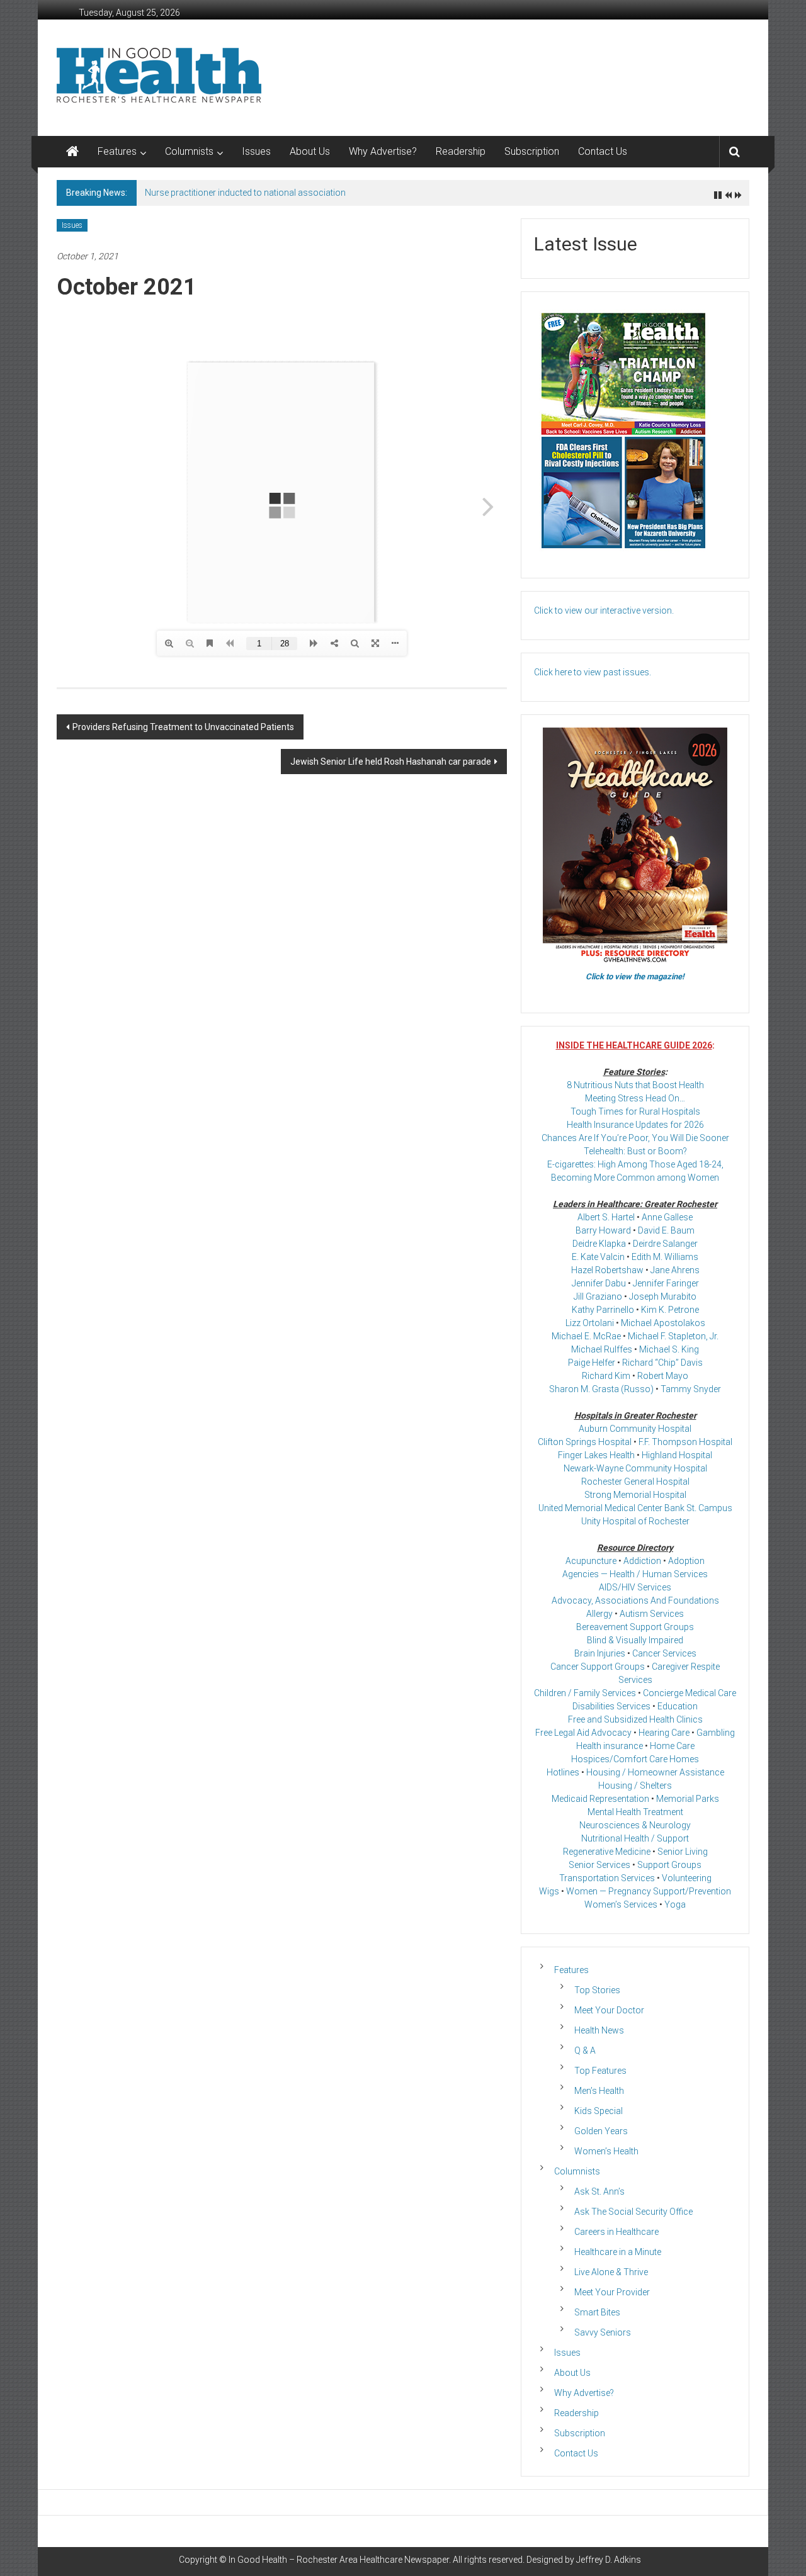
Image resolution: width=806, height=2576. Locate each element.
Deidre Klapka (599, 1244)
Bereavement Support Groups (635, 1627)
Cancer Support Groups (598, 1667)
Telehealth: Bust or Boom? (635, 1151)
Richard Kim (606, 1376)
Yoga (675, 1904)
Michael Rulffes (602, 1349)
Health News (599, 2030)
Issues (256, 151)
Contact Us (603, 151)
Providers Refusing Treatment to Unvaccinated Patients (183, 727)
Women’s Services (621, 1904)
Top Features (600, 2071)
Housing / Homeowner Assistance (655, 1772)
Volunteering (687, 1878)
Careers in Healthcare (616, 2232)
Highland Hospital (677, 1455)
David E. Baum (666, 1230)
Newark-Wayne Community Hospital (635, 1468)
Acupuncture (591, 1561)
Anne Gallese (667, 1217)
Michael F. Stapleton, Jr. (673, 1336)
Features (117, 151)
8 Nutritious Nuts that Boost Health (635, 1085)
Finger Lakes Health (596, 1455)
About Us (310, 151)
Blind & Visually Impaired (635, 1640)
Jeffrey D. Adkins (609, 2560)
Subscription (532, 151)
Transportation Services (607, 1878)
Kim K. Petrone (670, 1310)
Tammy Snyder (691, 1389)
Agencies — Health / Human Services (635, 1574)
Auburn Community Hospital (635, 1429)
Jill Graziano (598, 1296)
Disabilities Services (611, 1706)
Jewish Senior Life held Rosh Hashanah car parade (391, 762)
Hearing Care (664, 1733)
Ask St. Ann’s (599, 2191)
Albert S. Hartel (606, 1217)
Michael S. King (669, 1349)
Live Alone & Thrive (611, 2272)
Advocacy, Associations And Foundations (635, 1600)
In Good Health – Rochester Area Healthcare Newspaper (339, 2560)
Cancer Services (664, 1653)
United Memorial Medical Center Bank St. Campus (635, 1508)
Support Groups (669, 1865)
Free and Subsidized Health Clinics (635, 1719)
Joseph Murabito (663, 1296)
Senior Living (683, 1852)
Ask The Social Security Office (633, 2212)
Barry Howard (603, 1230)
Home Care (672, 1746)
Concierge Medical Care (690, 1693)
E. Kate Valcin (598, 1257)
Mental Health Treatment (635, 1812)
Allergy (599, 1614)
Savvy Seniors (603, 2332)
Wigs (549, 1891)
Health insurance (610, 1746)
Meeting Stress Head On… (635, 1098)
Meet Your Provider (612, 2292)
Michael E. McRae (586, 1336)
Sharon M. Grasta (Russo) (601, 1389)
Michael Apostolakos (663, 1323)
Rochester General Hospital (635, 1482)
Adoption (686, 1561)
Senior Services (599, 1865)
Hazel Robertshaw (607, 1270)
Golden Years (601, 2131)
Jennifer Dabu (599, 1283)
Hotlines (563, 1772)
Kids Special (599, 2111)
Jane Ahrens (675, 1270)
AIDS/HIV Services (635, 1587)
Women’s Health (606, 2151)
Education (678, 1706)
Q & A (585, 2050)
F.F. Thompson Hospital (685, 1442)
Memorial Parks (688, 1799)
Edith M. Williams (665, 1257)
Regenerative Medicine (607, 1852)
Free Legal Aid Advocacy (583, 1733)
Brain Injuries (600, 1653)
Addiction (642, 1561)
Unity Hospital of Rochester (635, 1521)
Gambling (716, 1733)
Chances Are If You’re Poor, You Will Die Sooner (635, 1138)
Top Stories (597, 1990)
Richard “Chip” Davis (662, 1363)
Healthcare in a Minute (618, 2252)
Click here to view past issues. (593, 672)
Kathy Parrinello (603, 1310)
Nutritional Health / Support (635, 1838)
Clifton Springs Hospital (585, 1442)
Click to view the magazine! (635, 976)
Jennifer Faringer (666, 1283)
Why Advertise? (383, 151)
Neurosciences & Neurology (635, 1825)
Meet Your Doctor (609, 2010)
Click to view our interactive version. (604, 610)
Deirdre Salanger (665, 1244)
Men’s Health (599, 2091)
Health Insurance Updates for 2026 (635, 1125)
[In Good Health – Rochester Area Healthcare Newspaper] (72, 152)
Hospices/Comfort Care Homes (635, 1759)
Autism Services (652, 1614)
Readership (461, 151)
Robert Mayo (663, 1376)
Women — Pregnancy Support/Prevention (649, 1891)
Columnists (189, 151)
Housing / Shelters (635, 1786)
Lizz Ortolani (590, 1323)
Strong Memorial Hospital (635, 1495)
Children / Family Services (585, 1693)
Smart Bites (597, 2312)
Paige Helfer (592, 1363)
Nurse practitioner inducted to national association (245, 193)
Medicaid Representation (600, 1799)
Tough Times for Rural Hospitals (635, 1111)
